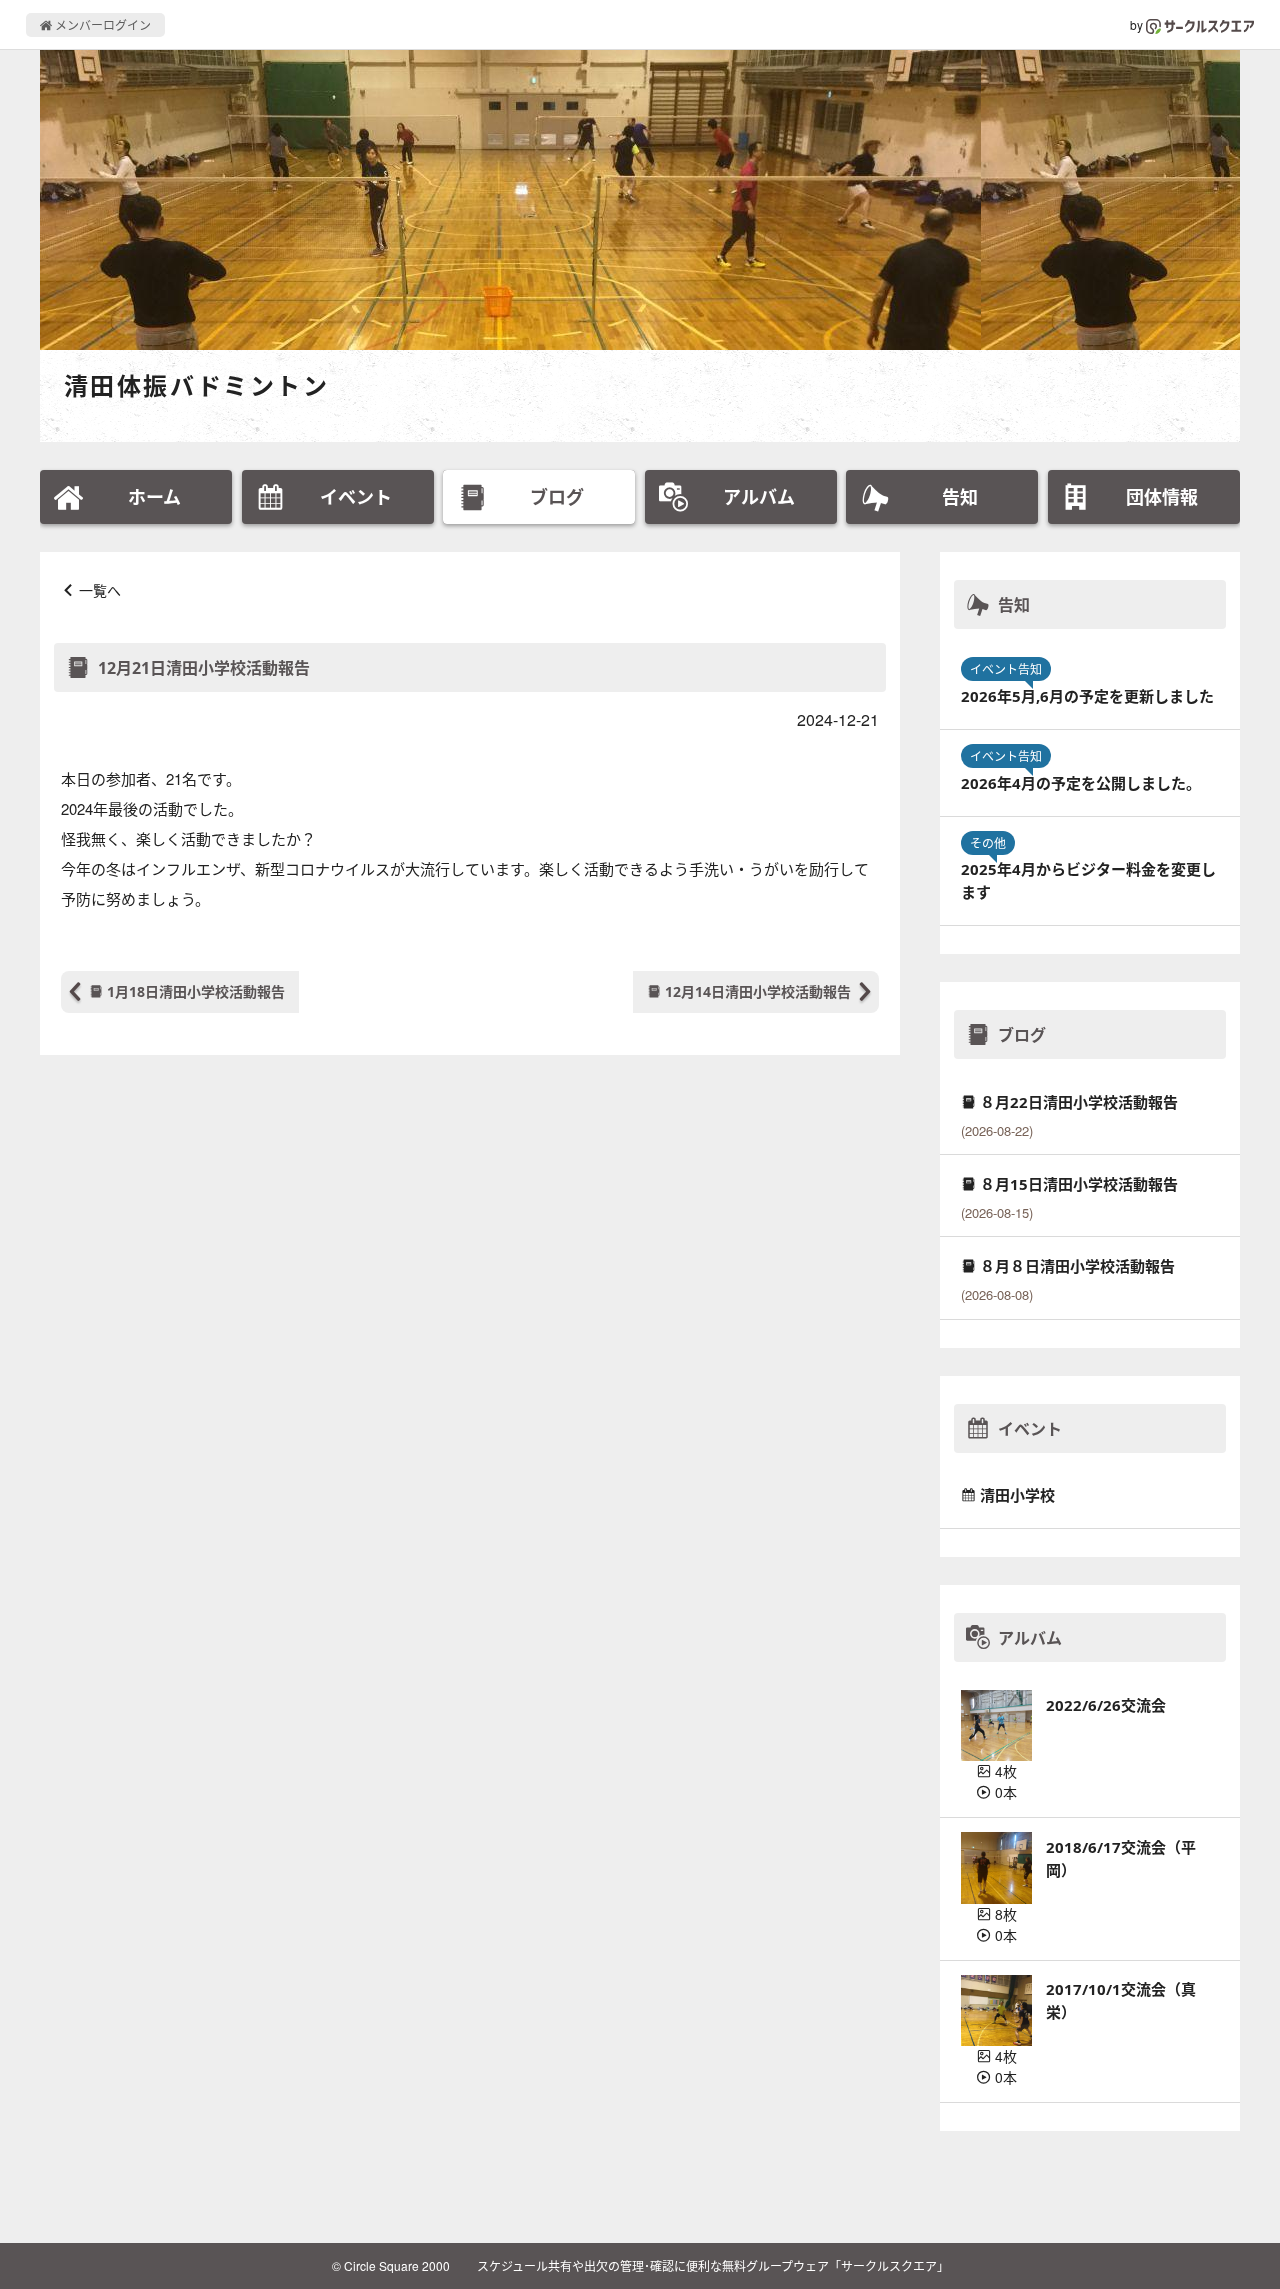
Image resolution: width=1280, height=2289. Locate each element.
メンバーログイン (101, 24)
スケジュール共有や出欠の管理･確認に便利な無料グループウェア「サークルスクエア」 (713, 2265)
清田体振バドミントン (196, 385)
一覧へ (100, 590)
